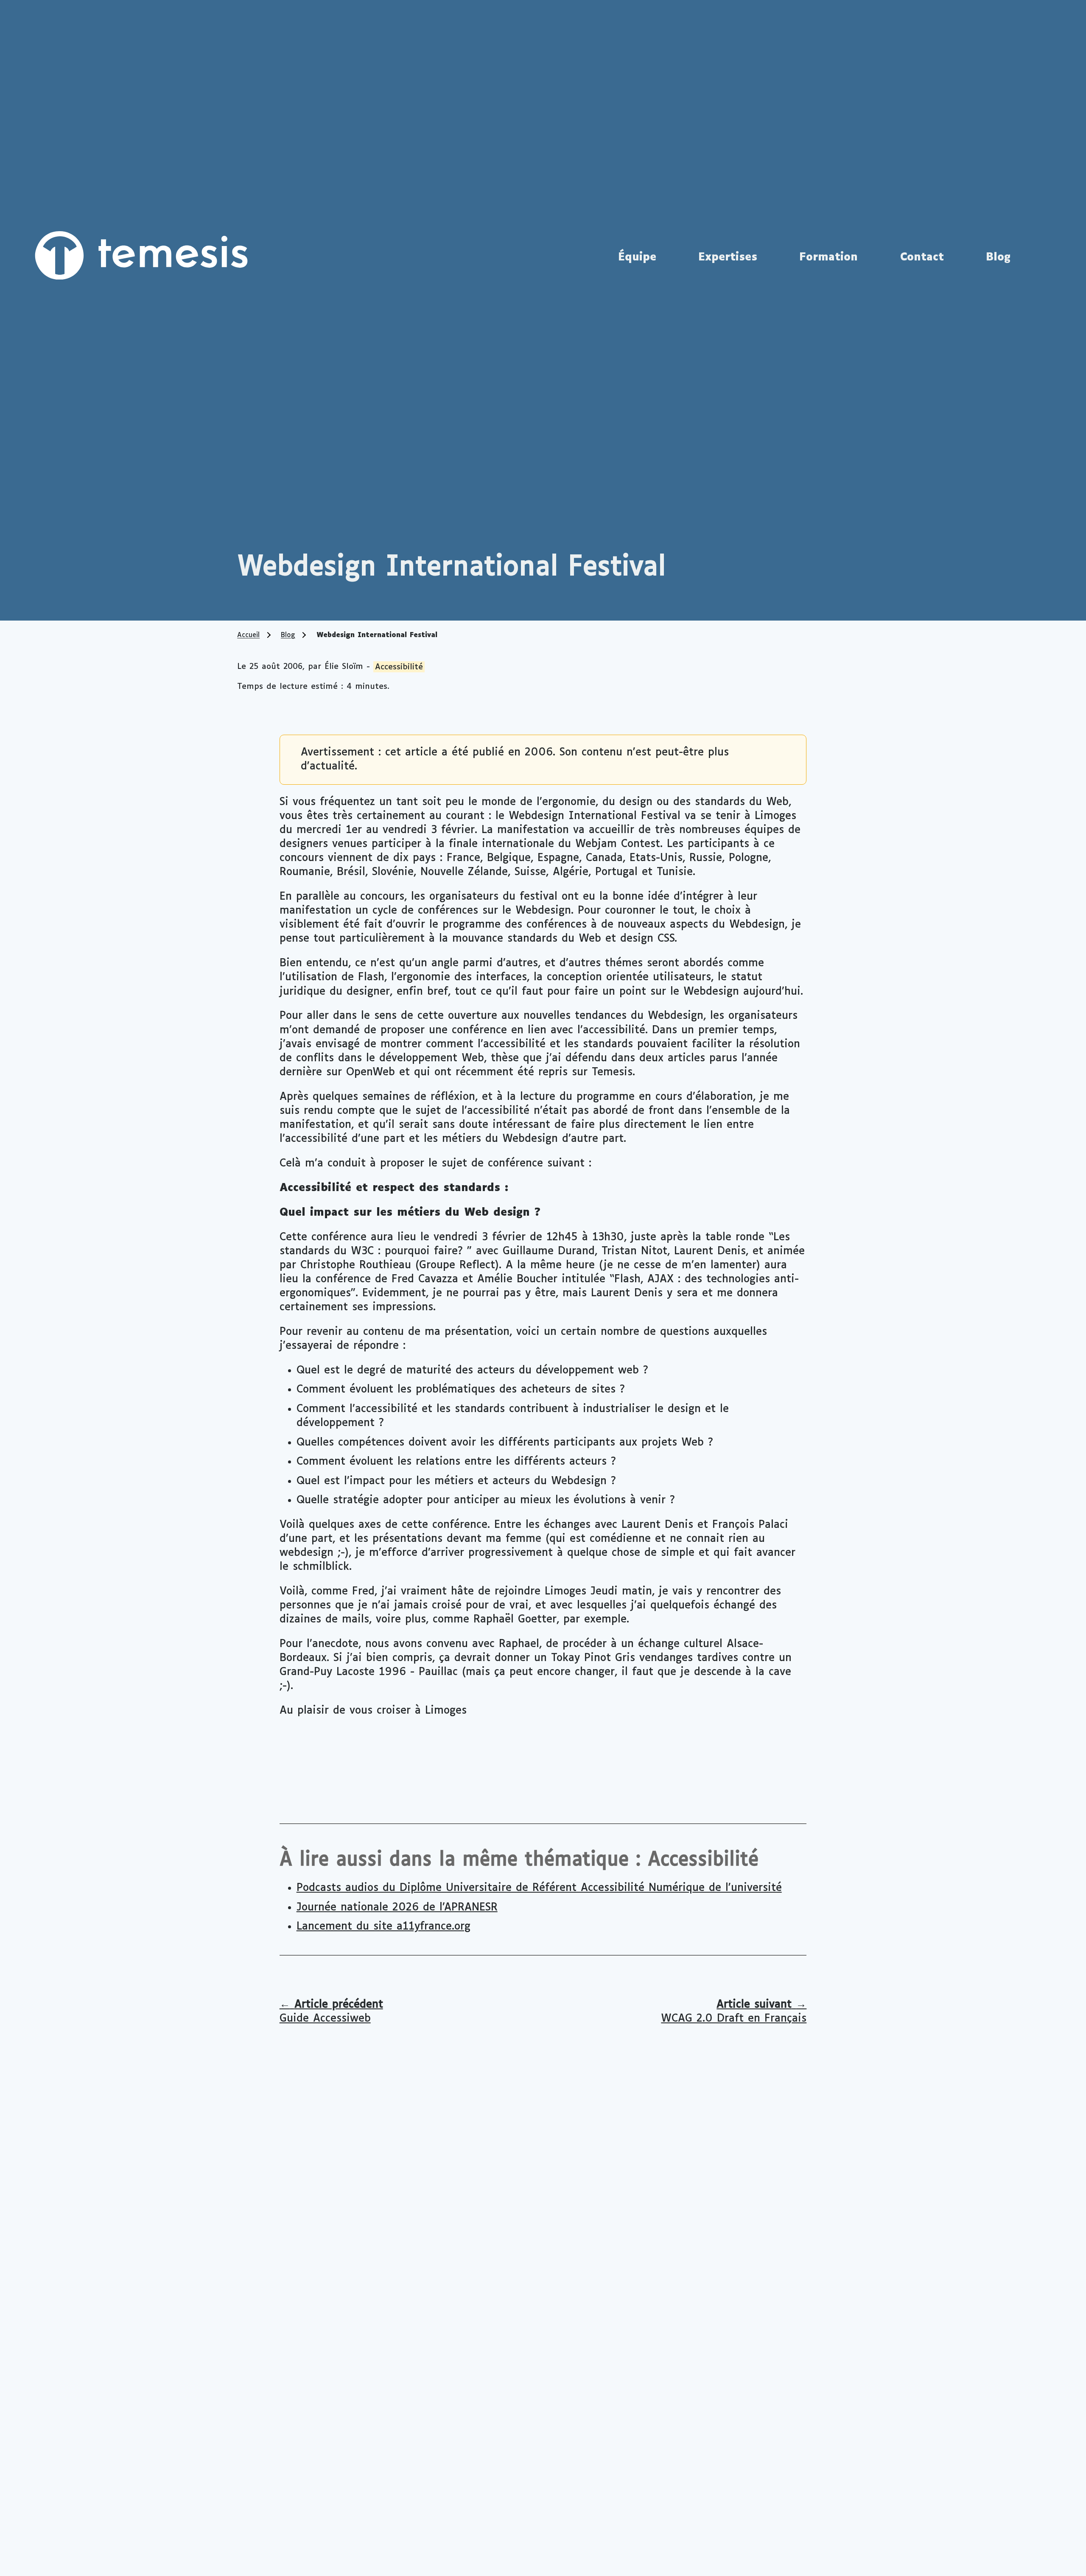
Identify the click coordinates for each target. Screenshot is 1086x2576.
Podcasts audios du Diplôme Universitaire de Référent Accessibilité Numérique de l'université (539, 1888)
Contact (922, 257)
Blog (998, 257)
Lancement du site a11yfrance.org (383, 1927)
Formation (828, 257)
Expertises (728, 257)
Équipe (637, 257)
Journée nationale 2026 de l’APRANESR (397, 1908)
